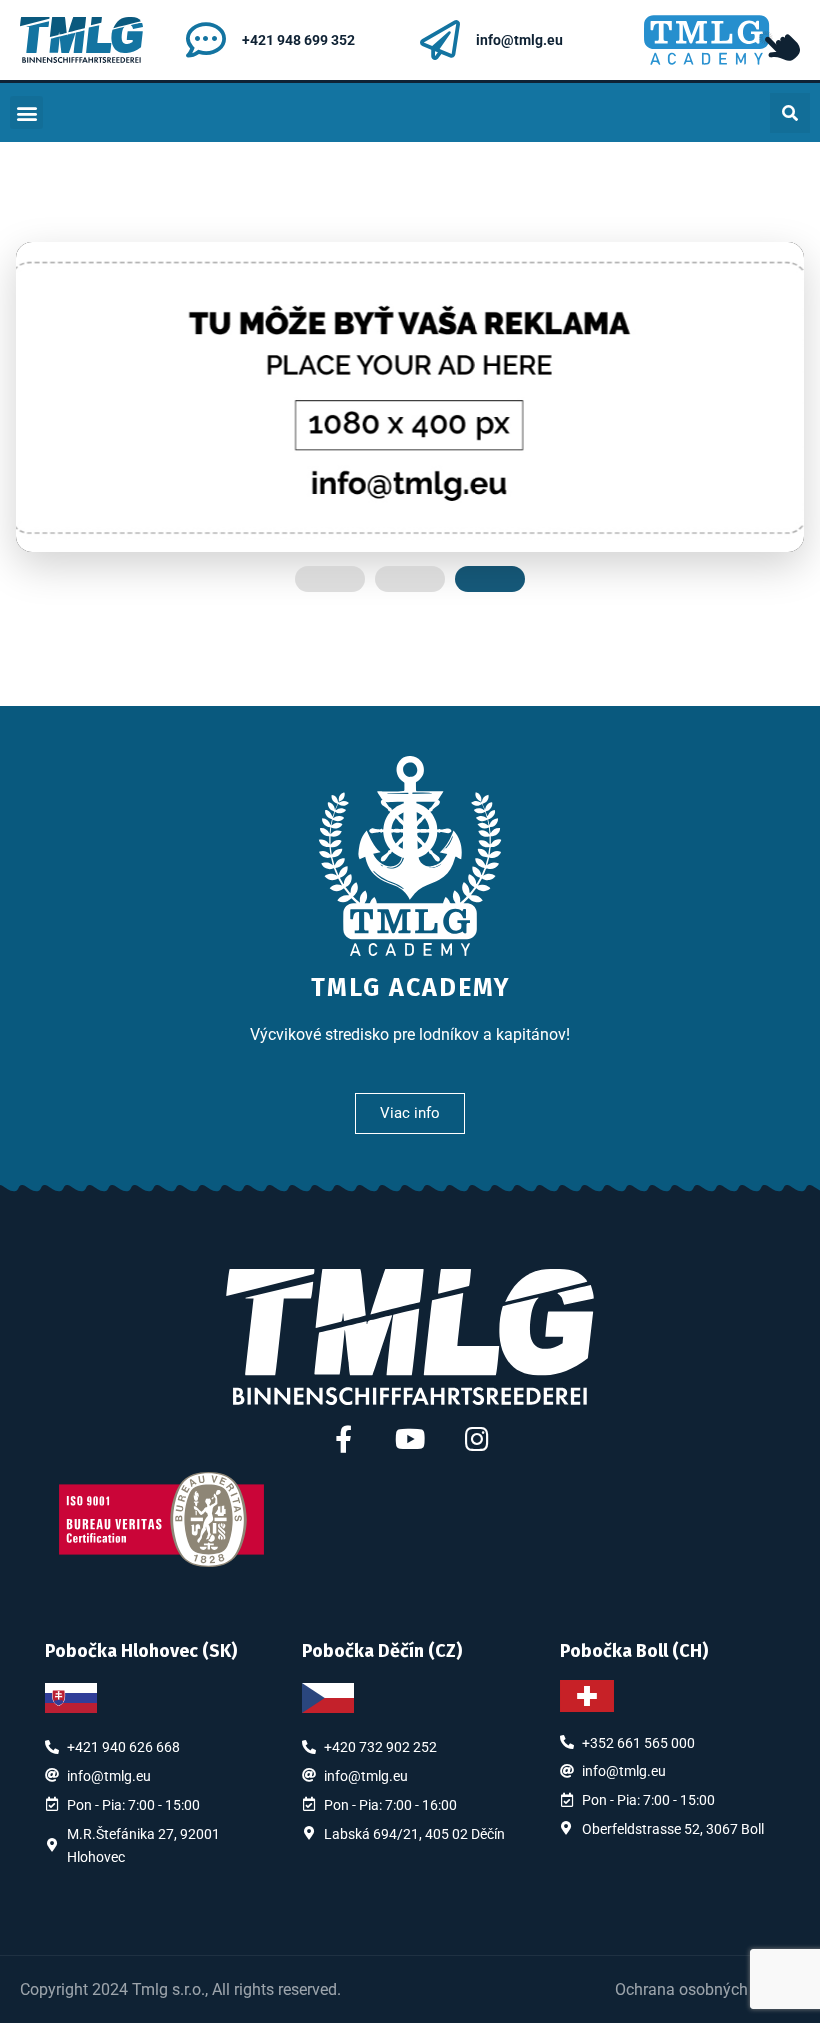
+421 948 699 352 (298, 40)
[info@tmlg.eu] (440, 40)
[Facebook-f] (343, 1438)
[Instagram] (477, 1438)
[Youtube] (410, 1438)
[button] (26, 112)
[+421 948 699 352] (206, 40)
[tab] (330, 579)
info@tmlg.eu (519, 40)
